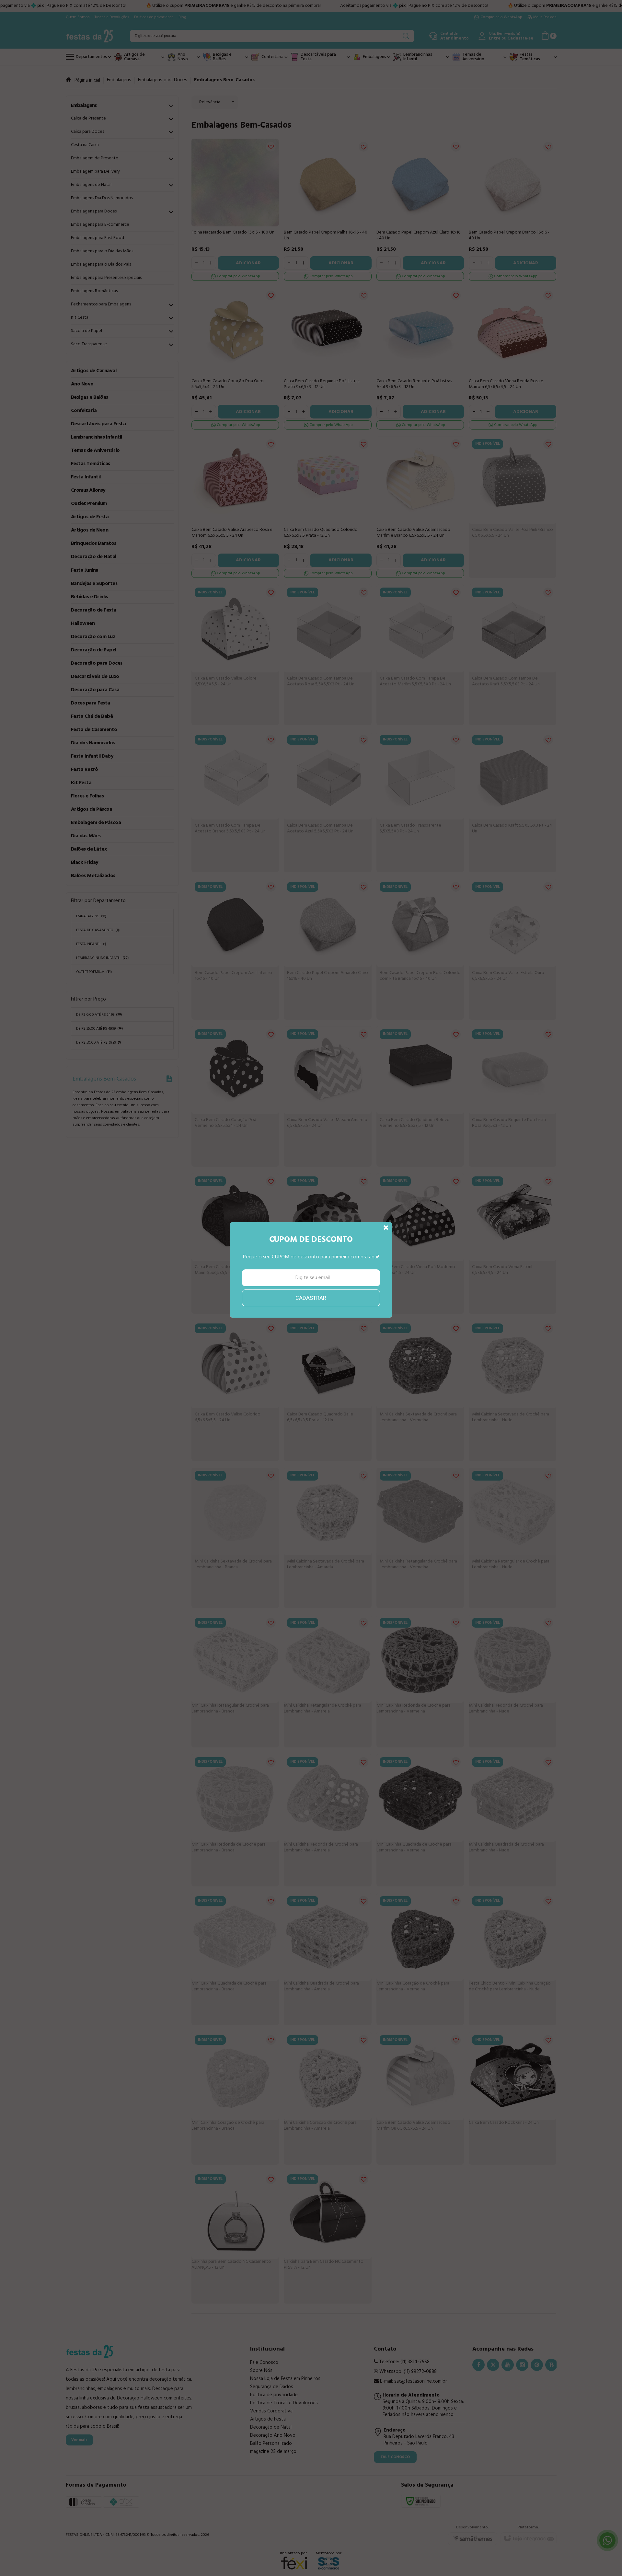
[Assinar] (311, 1316)
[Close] (386, 1246)
